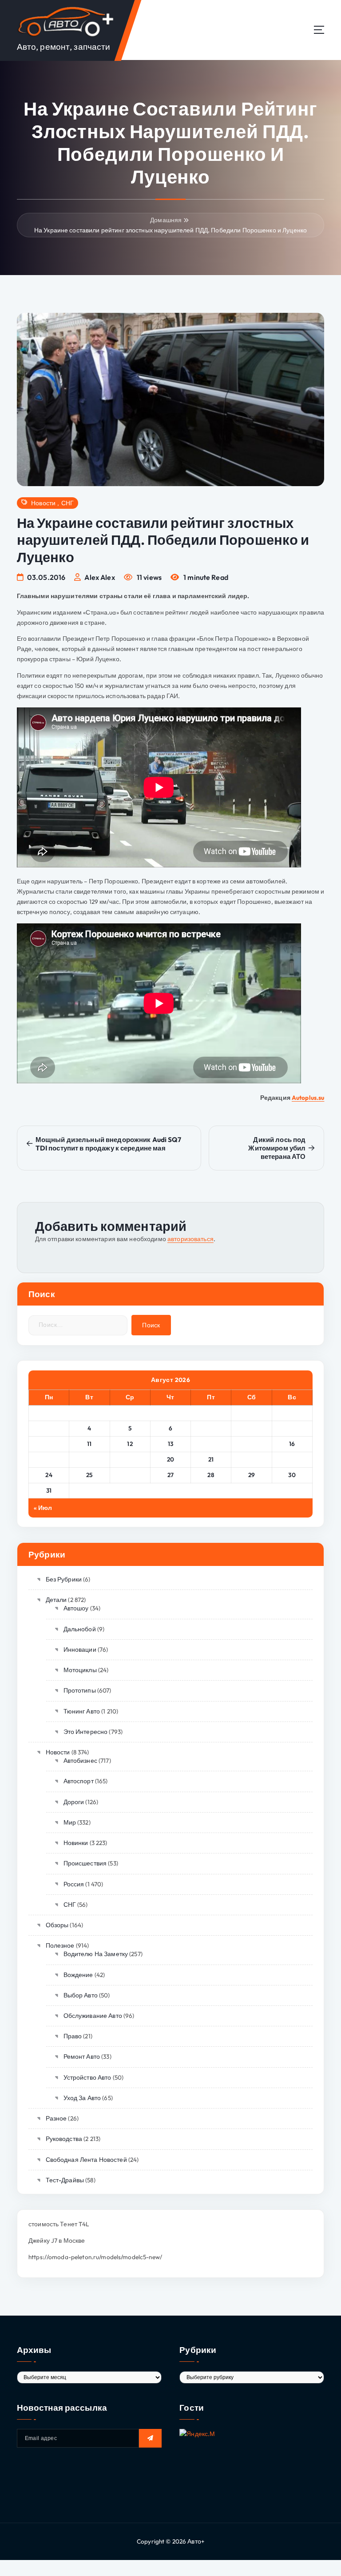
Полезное (60, 1945)
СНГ (67, 503)
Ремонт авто (82, 2057)
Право (73, 2036)
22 (252, 1459)
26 (130, 1475)
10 (49, 1444)
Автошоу (76, 1608)
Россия (74, 1884)
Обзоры (57, 1925)
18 (89, 1459)
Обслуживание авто (93, 2016)
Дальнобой (80, 1629)
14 (211, 1444)
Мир (70, 1822)
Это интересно (85, 1732)
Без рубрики (64, 1579)
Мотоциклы (80, 1670)
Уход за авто (82, 2098)
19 (130, 1459)
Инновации (80, 1649)
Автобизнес (80, 1761)
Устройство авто (87, 2077)
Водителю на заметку (96, 1954)
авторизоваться (190, 1239)
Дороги (74, 1802)
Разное (56, 2118)
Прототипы (80, 1690)
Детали (56, 1600)
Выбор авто (81, 1995)
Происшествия (85, 1863)
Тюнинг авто (82, 1711)
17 (49, 1459)
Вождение (78, 1975)
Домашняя (166, 220)
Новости (43, 503)
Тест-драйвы (65, 2180)
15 (252, 1444)
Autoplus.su (308, 1098)
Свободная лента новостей (86, 2160)
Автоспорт (79, 1781)
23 (292, 1459)
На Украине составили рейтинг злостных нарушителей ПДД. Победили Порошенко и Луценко (170, 230)
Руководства (64, 2139)
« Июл (43, 1508)
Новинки (76, 1843)
